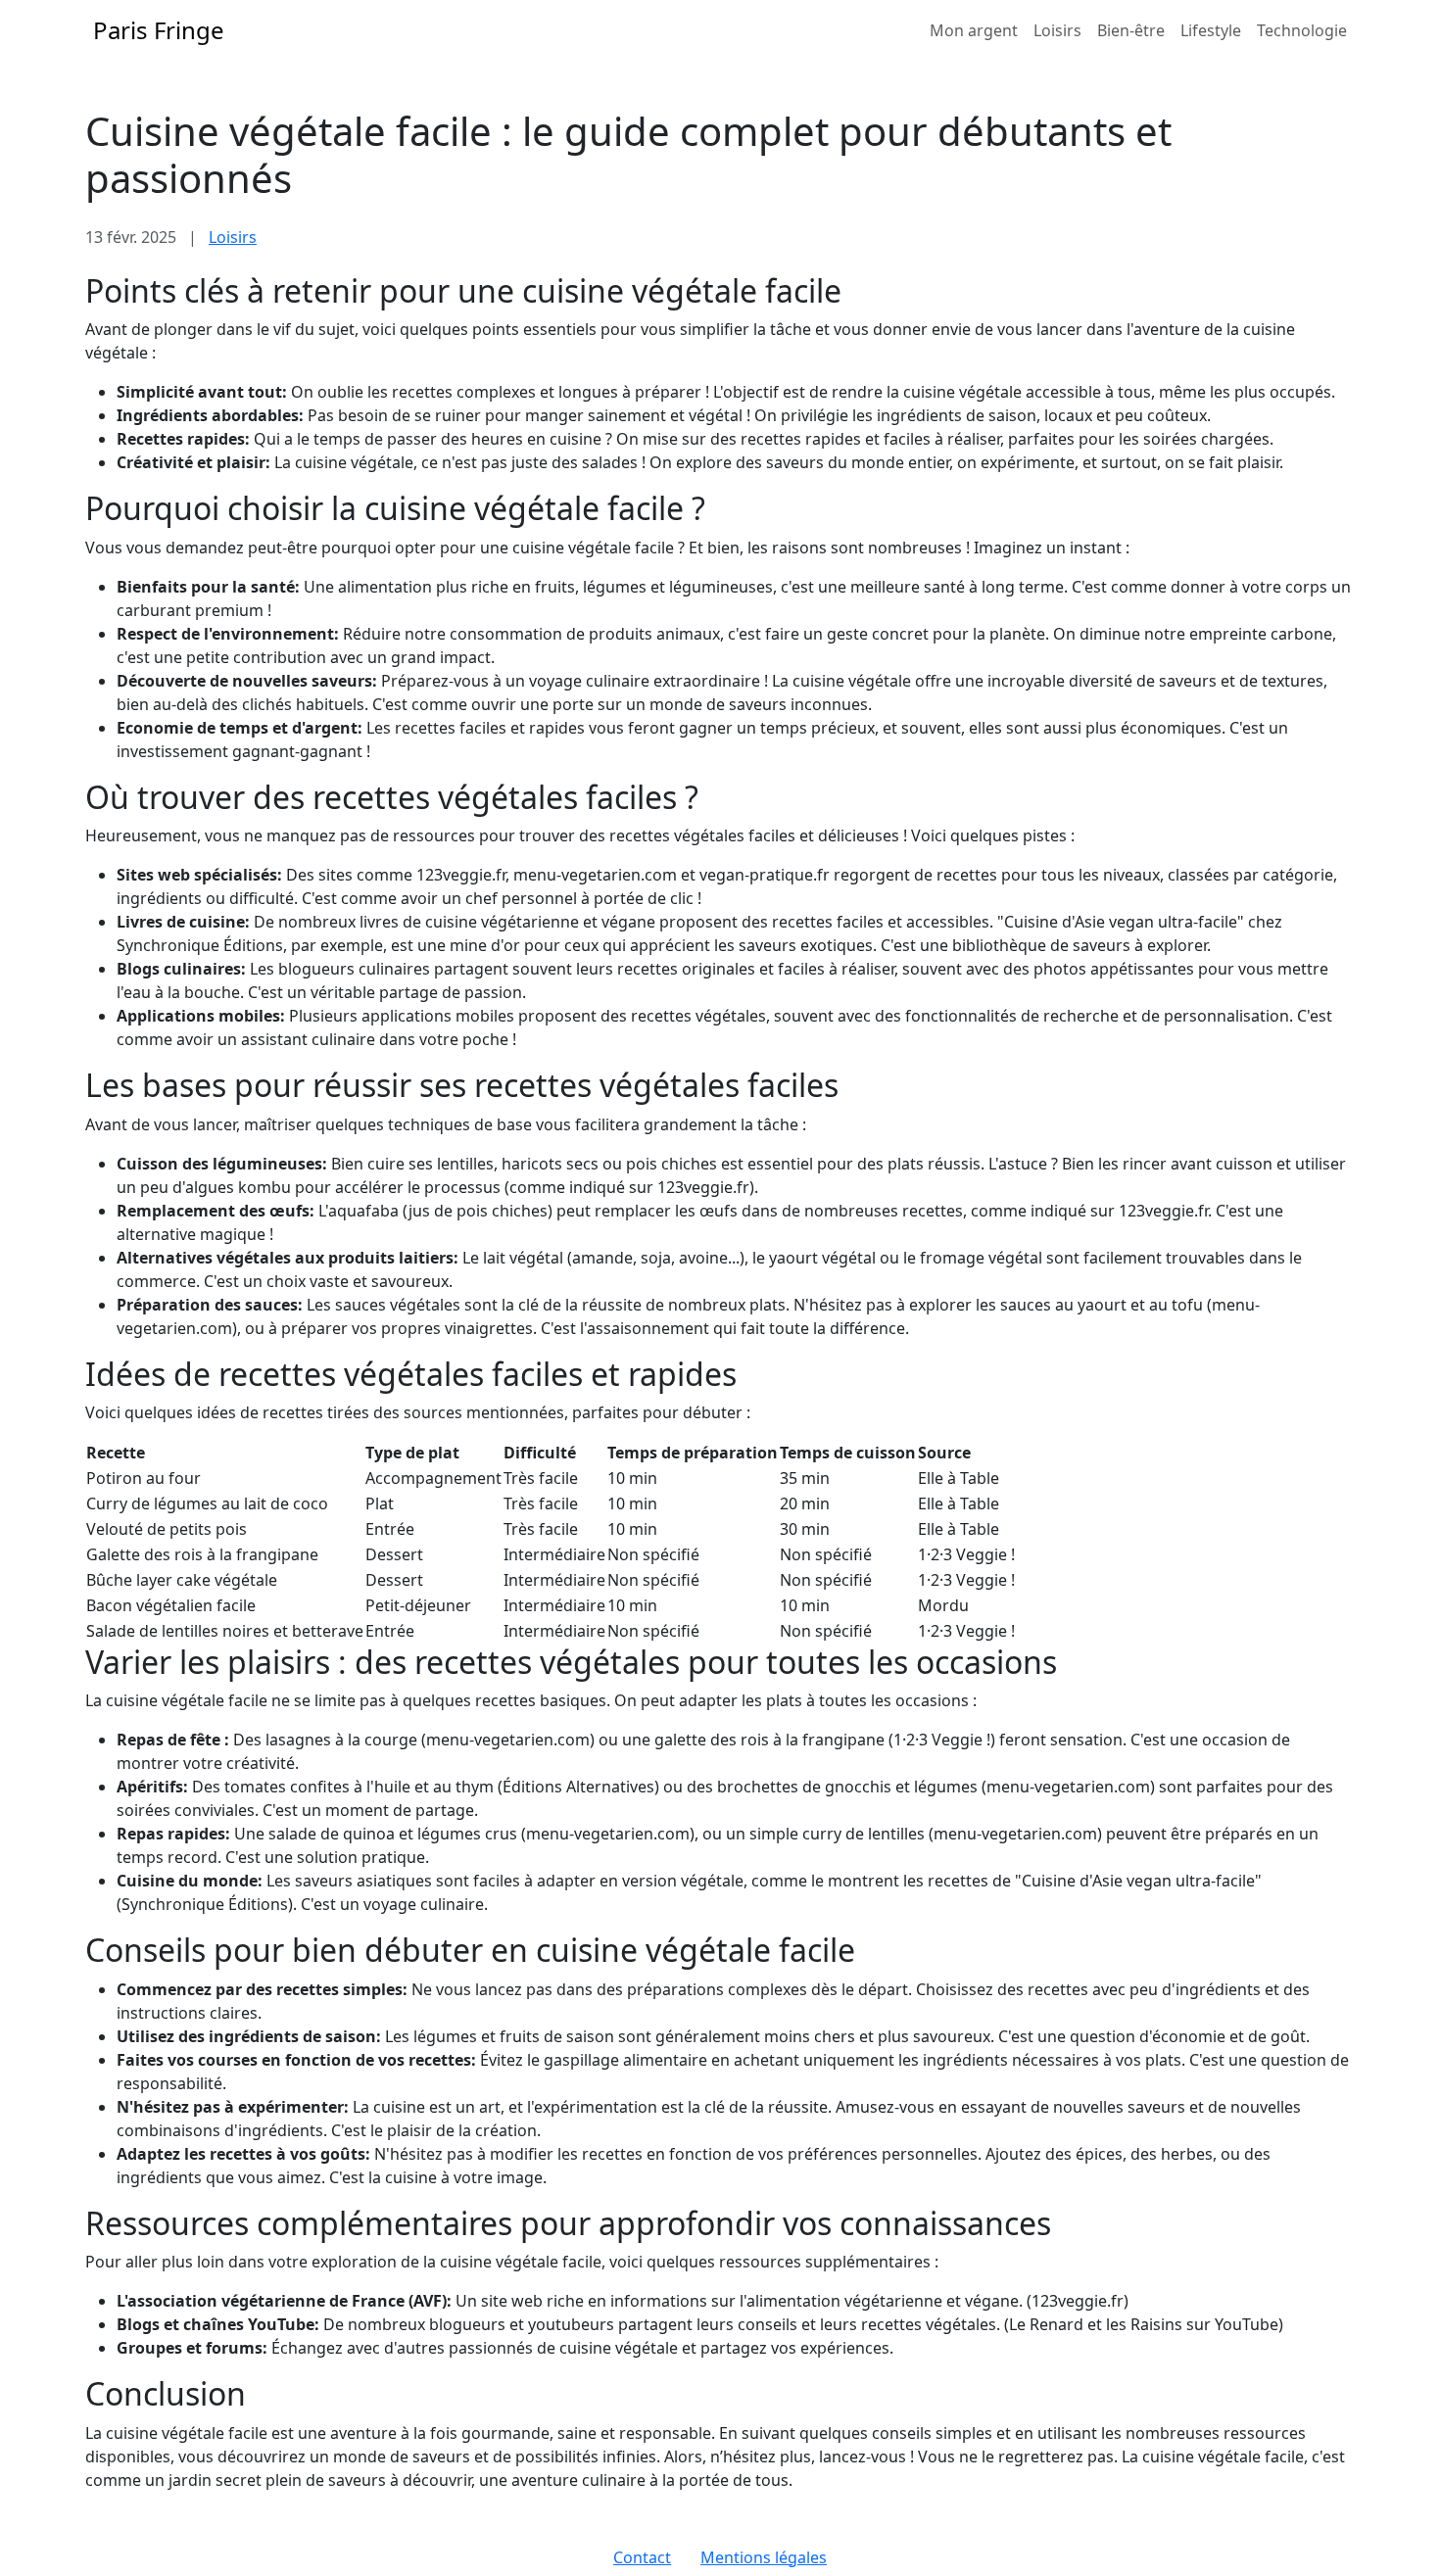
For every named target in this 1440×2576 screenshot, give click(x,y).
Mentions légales (764, 2557)
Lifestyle (1211, 30)
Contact (642, 2557)
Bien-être (1131, 30)
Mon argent (974, 30)
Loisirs (1057, 30)
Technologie (1302, 30)
